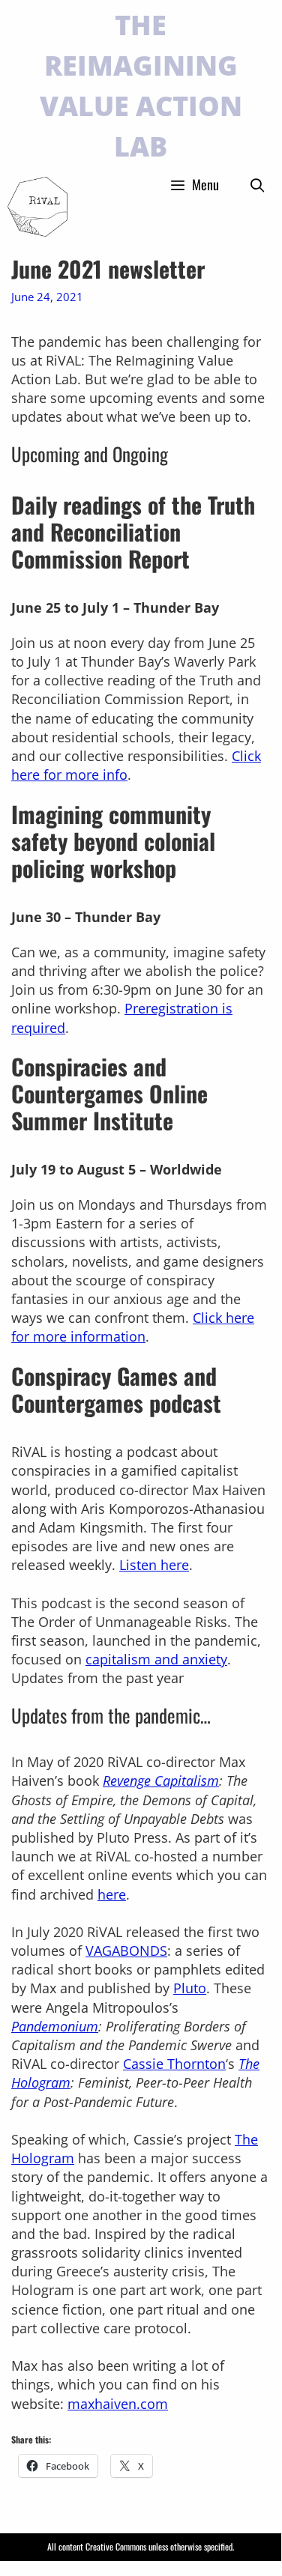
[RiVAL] (37, 207)
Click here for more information (133, 1327)
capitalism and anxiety (156, 1659)
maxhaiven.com (118, 2404)
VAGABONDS (126, 1951)
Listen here (154, 1565)
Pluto (190, 1988)
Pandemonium (55, 2026)
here (112, 1894)
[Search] (258, 184)
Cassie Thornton (174, 2064)
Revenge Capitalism (161, 1781)
